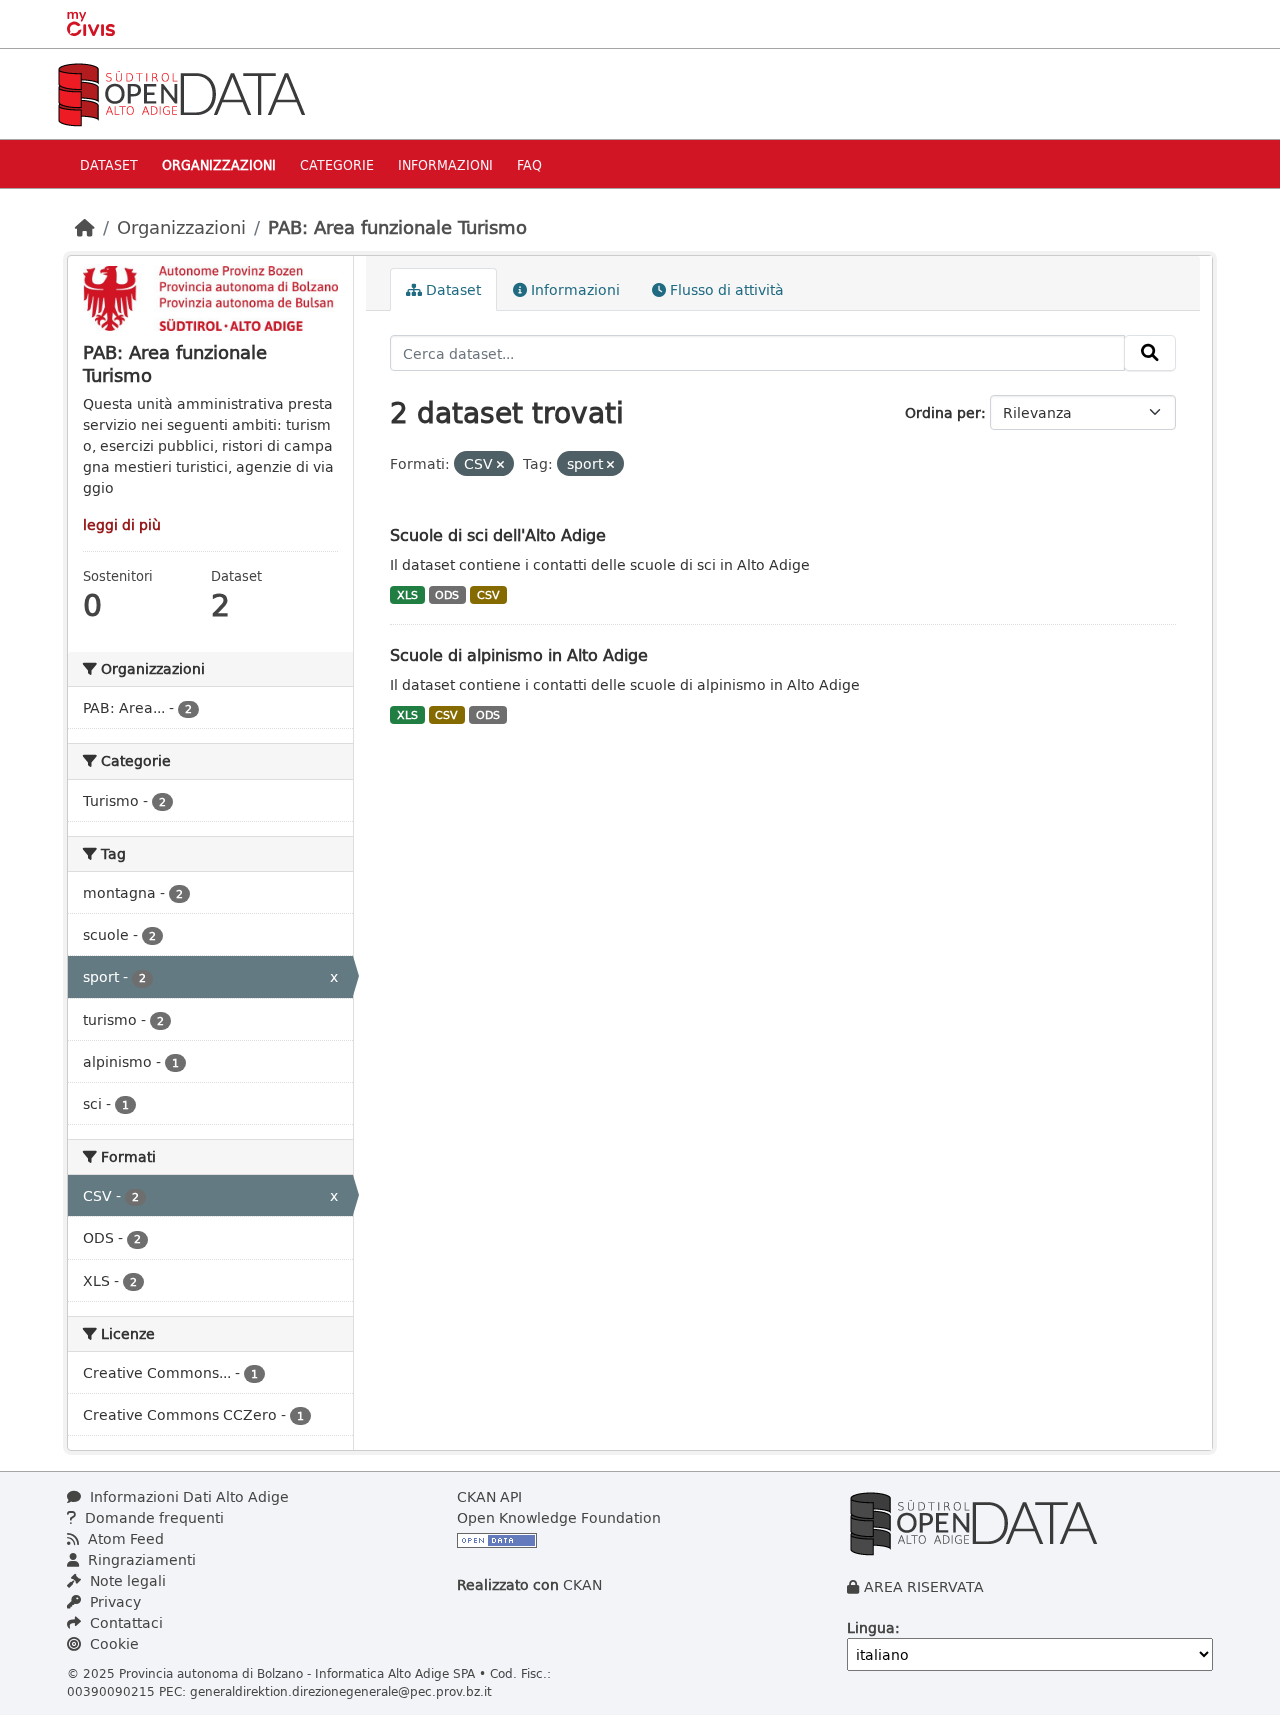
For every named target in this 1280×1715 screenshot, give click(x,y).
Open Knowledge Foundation (559, 1517)
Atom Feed (124, 1538)
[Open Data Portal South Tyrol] (181, 92)
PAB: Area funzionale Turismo (397, 227)
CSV (488, 595)
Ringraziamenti (140, 1559)
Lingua (871, 1627)
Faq (529, 164)
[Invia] (1150, 353)
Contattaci (124, 1622)
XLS (407, 595)
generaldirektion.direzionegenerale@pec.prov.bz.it (341, 1691)
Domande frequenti (152, 1517)
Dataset (109, 164)
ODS (447, 595)
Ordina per (943, 412)
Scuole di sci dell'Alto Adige (498, 534)
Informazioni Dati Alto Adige (187, 1496)
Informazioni (445, 164)
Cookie (112, 1643)
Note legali (126, 1580)
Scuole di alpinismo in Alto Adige (519, 654)
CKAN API (489, 1496)
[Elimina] (500, 464)
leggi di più (122, 524)
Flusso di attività (725, 289)
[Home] (85, 227)
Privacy (113, 1601)
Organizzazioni (219, 164)
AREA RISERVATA (924, 1586)
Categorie (337, 164)
